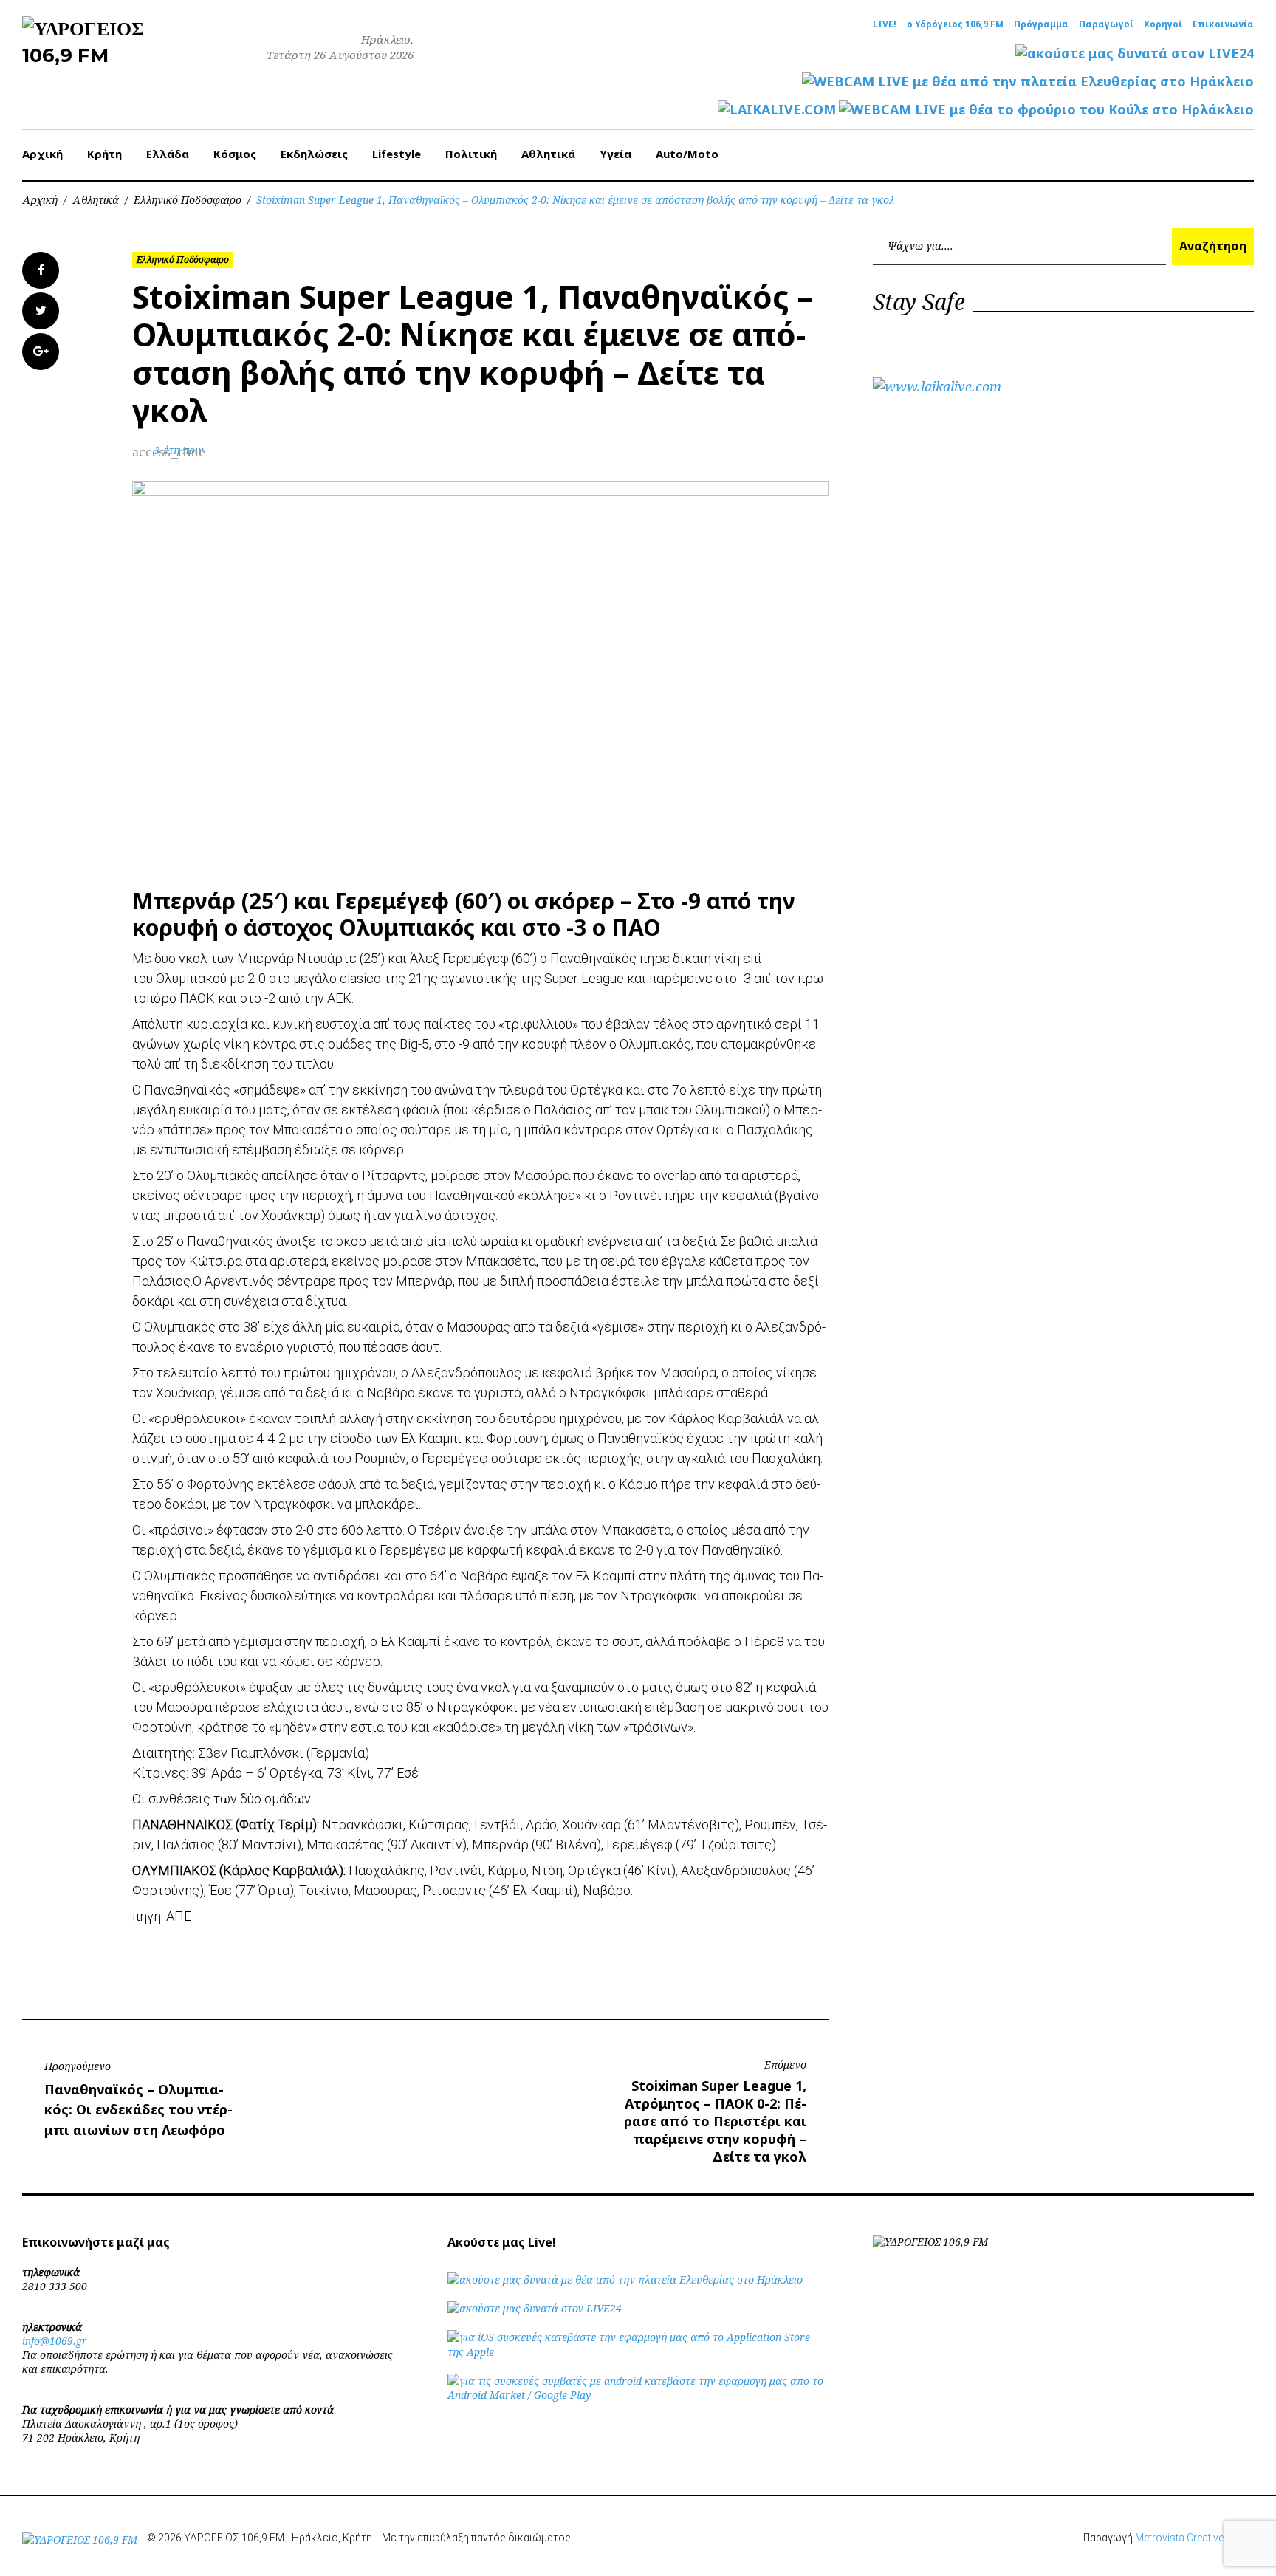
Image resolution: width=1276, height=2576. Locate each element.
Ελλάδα (168, 154)
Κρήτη (104, 154)
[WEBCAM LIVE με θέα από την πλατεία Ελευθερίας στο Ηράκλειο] (1028, 82)
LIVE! (885, 24)
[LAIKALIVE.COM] (777, 110)
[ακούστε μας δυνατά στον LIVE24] (1135, 54)
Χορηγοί (1163, 24)
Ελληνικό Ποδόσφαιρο (188, 200)
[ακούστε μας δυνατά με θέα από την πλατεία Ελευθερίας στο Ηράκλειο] (625, 2279)
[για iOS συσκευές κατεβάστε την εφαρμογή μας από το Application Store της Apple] (638, 2352)
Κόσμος (235, 154)
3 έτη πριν (179, 450)
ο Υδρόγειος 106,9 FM (955, 24)
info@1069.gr (55, 2341)
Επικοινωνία (1223, 24)
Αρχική (42, 154)
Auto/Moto (687, 154)
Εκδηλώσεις (314, 154)
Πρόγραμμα (1041, 24)
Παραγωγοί (1106, 24)
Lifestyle (397, 154)
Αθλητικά (548, 154)
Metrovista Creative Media (1194, 2538)
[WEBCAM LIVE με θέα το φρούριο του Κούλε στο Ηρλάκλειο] (1046, 110)
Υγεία (615, 154)
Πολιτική (471, 154)
